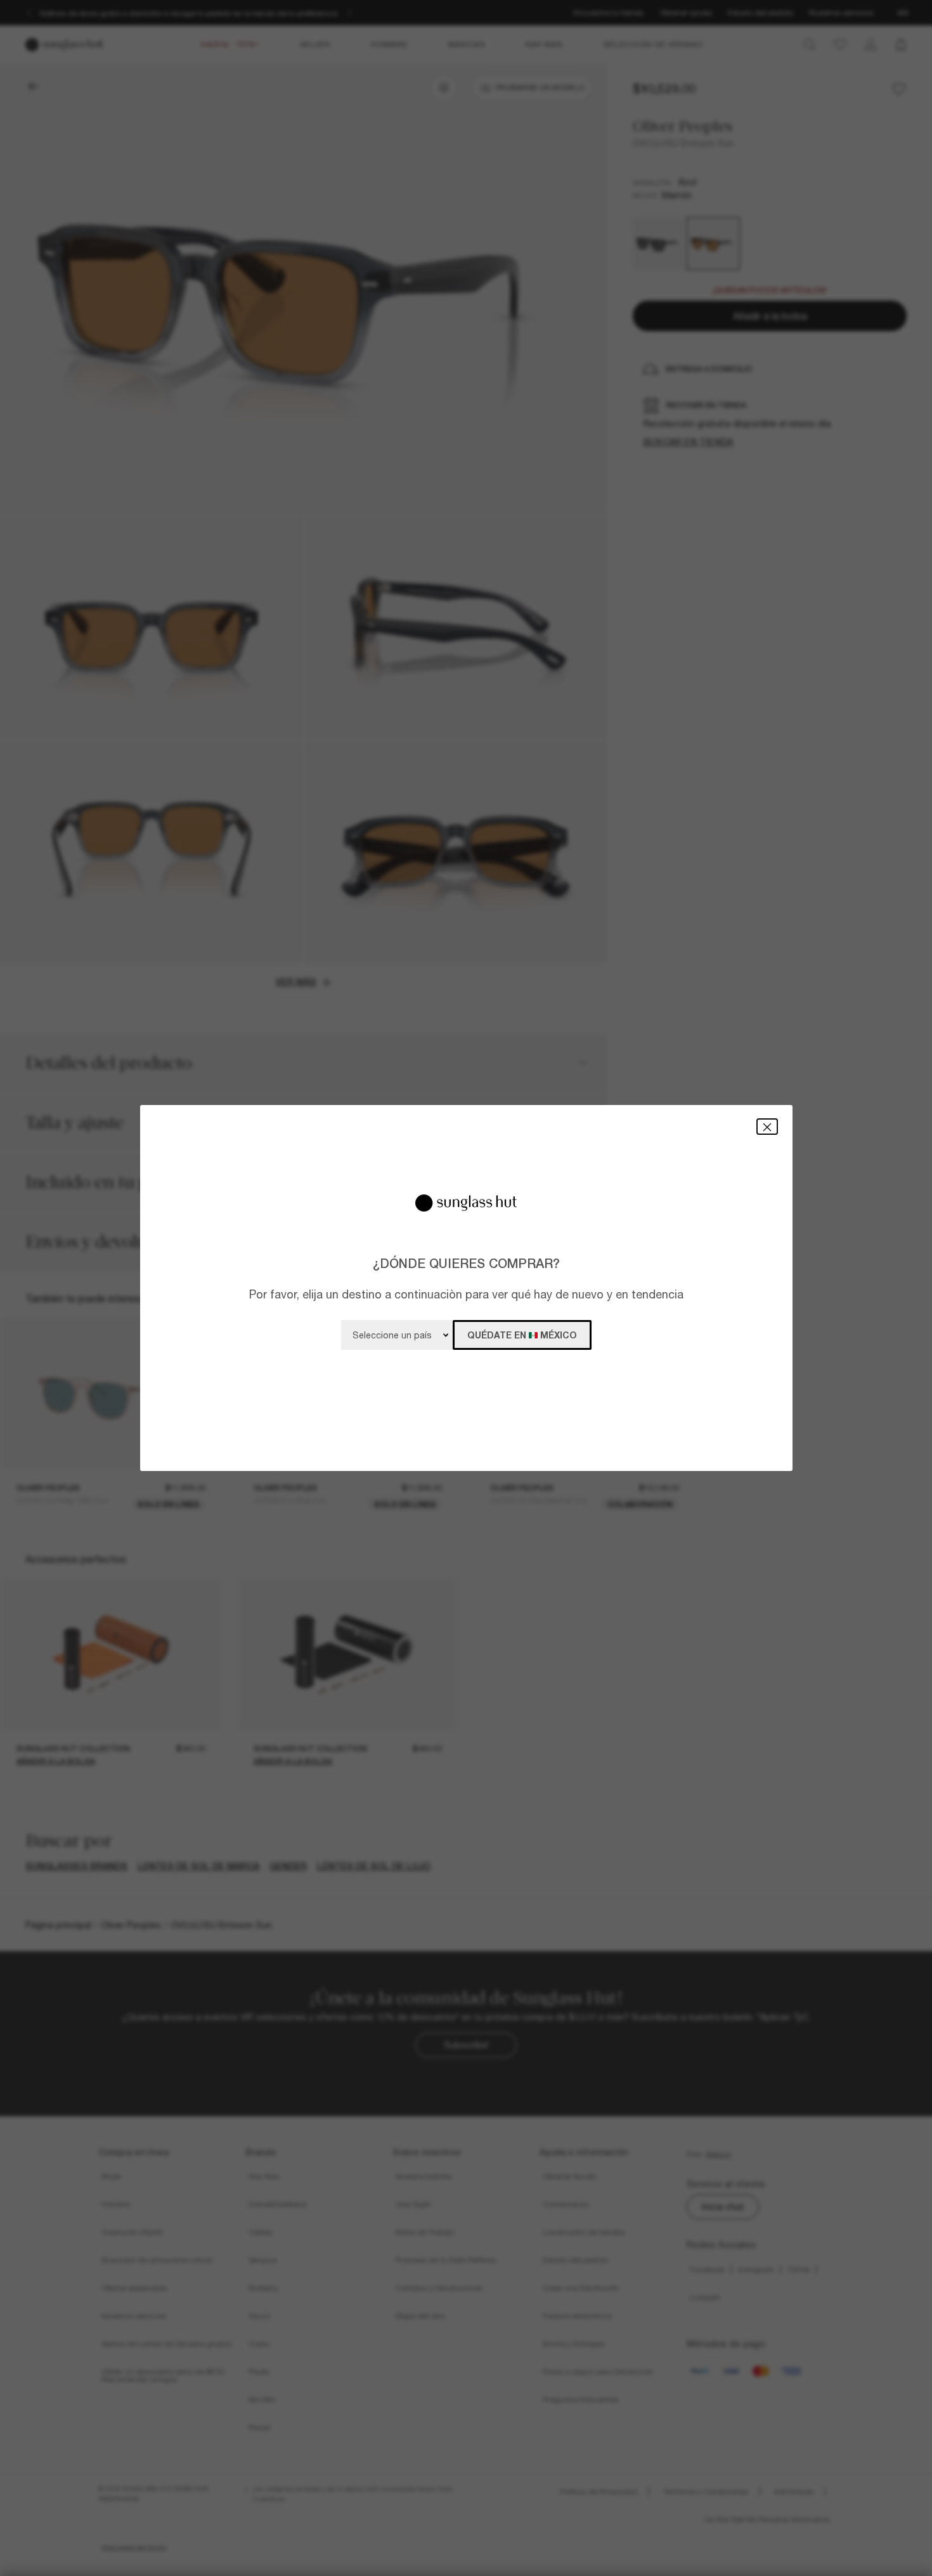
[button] (767, 1126)
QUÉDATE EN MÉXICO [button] (522, 1335)
